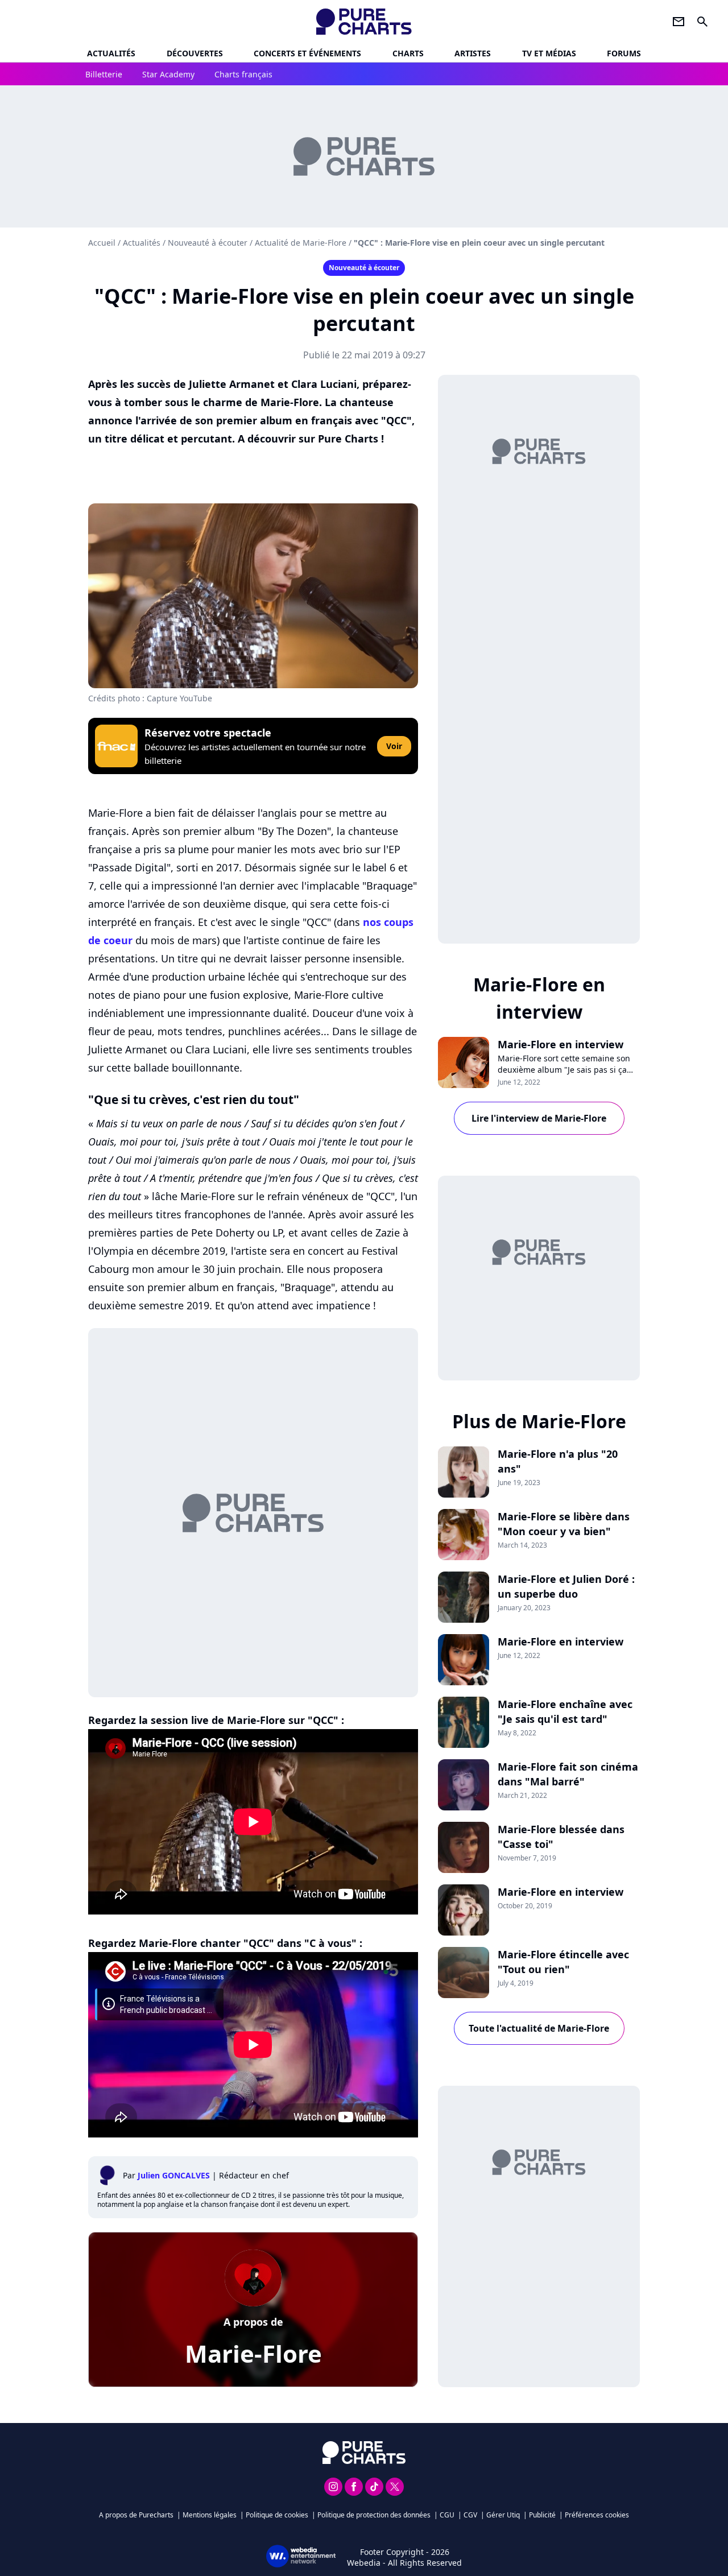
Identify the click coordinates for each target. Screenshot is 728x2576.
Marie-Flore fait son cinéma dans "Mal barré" (568, 1774)
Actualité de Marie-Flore (301, 243)
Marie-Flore (253, 2353)
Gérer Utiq (503, 2515)
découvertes (195, 53)
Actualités (111, 53)
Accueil (102, 243)
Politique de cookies (277, 2515)
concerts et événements (307, 53)
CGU (447, 2515)
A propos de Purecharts (136, 2515)
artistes (473, 53)
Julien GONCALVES (174, 2175)
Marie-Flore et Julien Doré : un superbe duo (566, 1586)
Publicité (542, 2515)
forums (624, 53)
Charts (408, 53)
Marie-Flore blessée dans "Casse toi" (561, 1837)
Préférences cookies (597, 2515)
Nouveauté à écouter (208, 243)
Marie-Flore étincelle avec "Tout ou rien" (563, 1962)
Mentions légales (210, 2515)
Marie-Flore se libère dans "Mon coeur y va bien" (564, 1524)
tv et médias (549, 53)
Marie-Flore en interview (561, 1044)
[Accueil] (364, 22)
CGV (470, 2515)
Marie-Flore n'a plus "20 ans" (558, 1461)
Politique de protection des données (374, 2515)
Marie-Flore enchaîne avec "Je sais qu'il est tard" (565, 1711)
